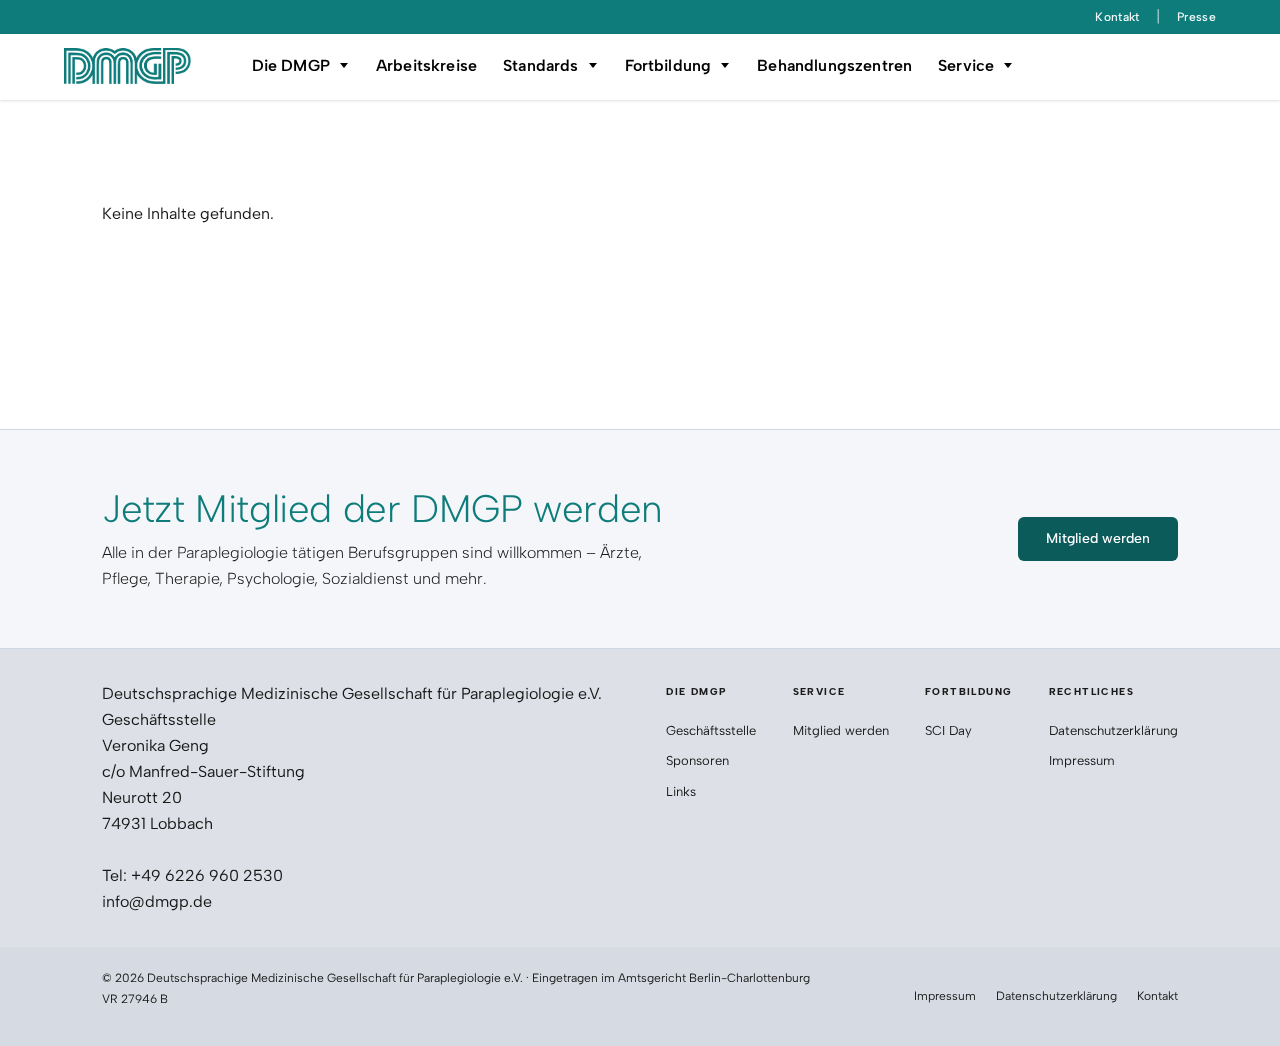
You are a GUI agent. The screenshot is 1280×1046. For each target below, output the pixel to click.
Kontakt (1117, 17)
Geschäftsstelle (711, 730)
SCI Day (948, 730)
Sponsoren (699, 760)
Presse (1196, 17)
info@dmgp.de (157, 901)
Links (681, 791)
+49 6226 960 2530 (207, 875)
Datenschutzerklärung (1113, 730)
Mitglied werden (841, 730)
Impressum (1082, 760)
